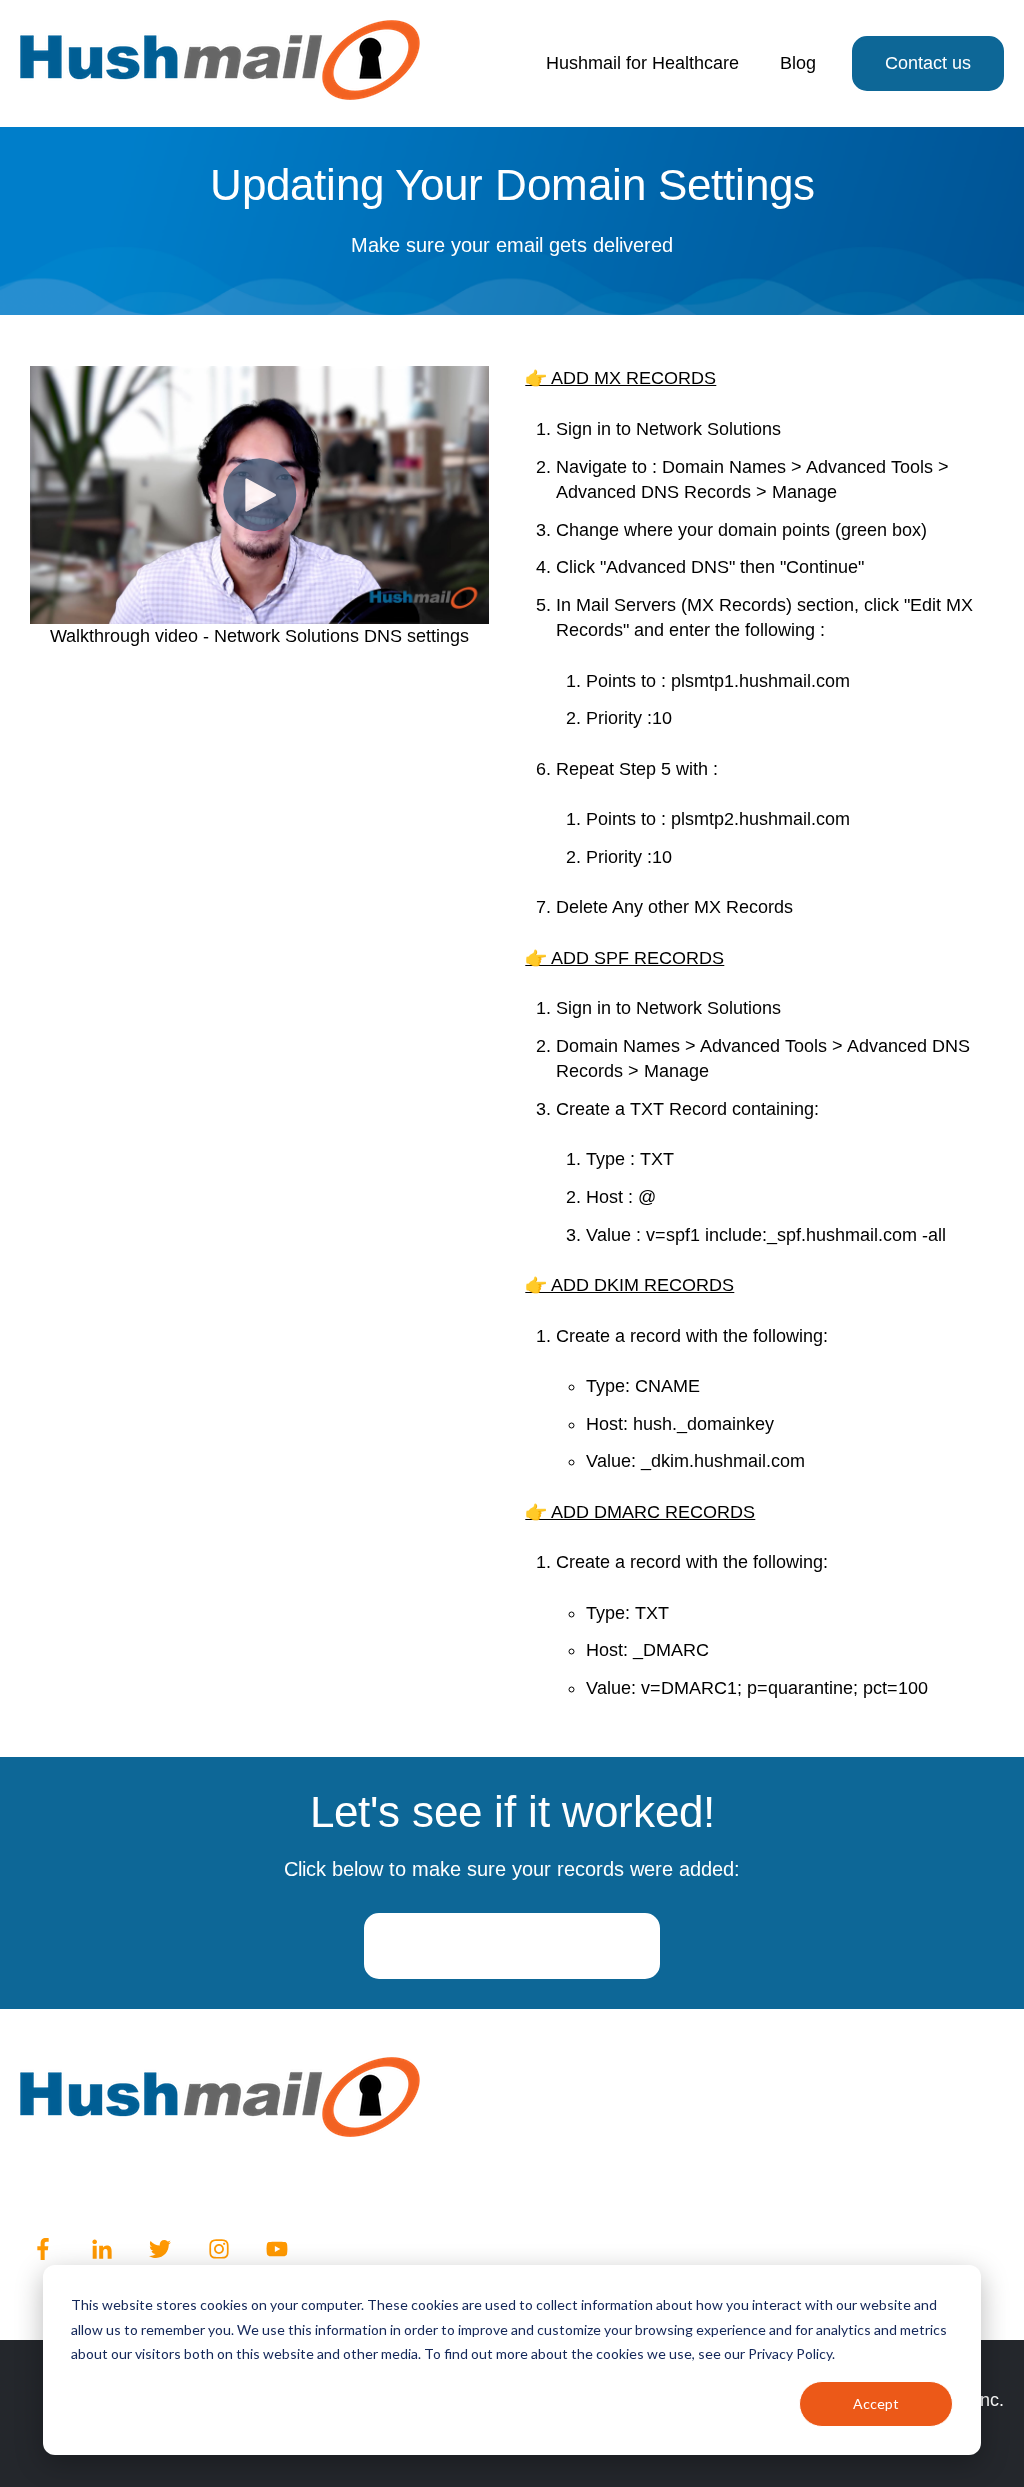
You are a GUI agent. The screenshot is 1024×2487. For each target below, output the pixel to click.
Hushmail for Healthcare (642, 63)
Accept (876, 2403)
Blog (798, 63)
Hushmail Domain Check (512, 1946)
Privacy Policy (76, 2184)
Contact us (928, 63)
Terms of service (212, 2184)
